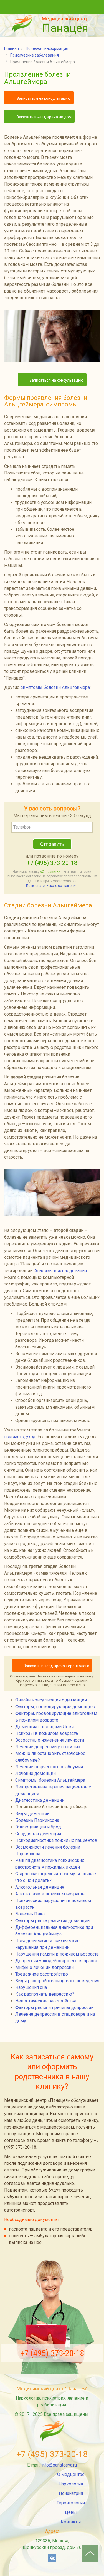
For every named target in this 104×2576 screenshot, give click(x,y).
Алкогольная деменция (40, 1887)
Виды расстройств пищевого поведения (57, 1981)
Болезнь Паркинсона (37, 1820)
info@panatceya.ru (59, 2465)
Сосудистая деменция (38, 1834)
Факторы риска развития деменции (52, 1921)
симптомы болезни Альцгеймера (55, 687)
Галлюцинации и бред (38, 1827)
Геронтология (71, 2503)
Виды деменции (32, 1814)
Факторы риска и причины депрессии (54, 2008)
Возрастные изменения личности (50, 1740)
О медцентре (71, 2474)
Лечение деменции (35, 1773)
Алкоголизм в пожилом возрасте (50, 1894)
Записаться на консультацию (43, 98)
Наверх (90, 2554)
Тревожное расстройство (42, 1974)
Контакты (71, 2522)
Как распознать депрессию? (45, 1994)
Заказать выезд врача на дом (44, 117)
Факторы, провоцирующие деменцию (55, 1707)
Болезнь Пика (30, 1914)
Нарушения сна (31, 1987)
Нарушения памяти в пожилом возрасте (57, 1954)
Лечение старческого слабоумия (49, 1767)
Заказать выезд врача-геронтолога (56, 1666)
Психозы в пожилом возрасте (47, 1733)
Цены (71, 2512)
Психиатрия (71, 2493)
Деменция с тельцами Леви (45, 1727)
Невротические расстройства (46, 2001)
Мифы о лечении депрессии (45, 1967)
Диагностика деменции (40, 1800)
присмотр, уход (20, 1437)
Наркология (71, 2484)
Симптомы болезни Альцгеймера (50, 1780)
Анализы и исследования (61, 1271)
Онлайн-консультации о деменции (51, 1700)
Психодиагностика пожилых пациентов (56, 1840)
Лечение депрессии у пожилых (48, 1747)
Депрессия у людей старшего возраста (56, 1961)
